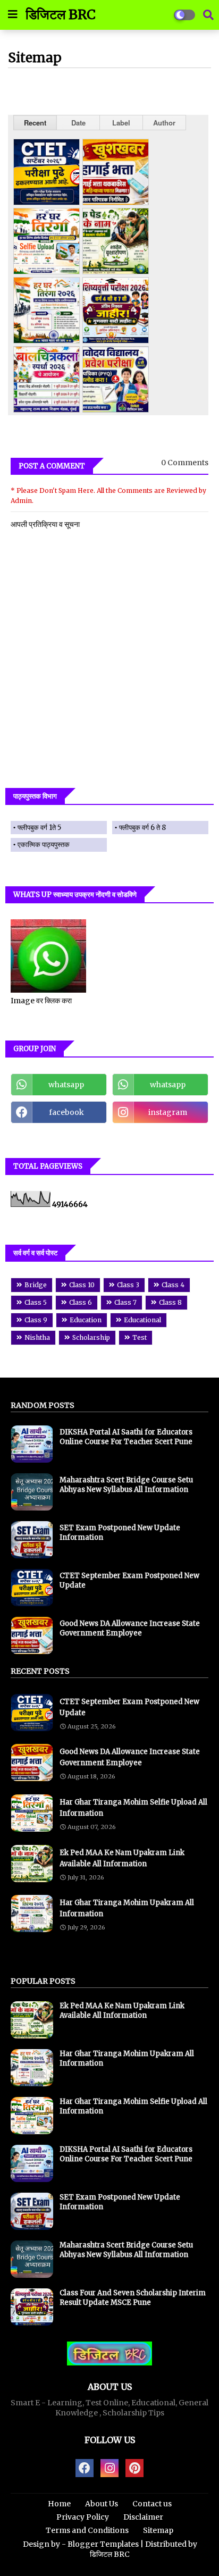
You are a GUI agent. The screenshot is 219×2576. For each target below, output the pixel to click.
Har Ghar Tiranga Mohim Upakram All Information (127, 1908)
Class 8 (170, 1302)
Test (140, 1337)
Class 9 (36, 1320)
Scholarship (91, 1337)
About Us (102, 2504)
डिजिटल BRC (61, 14)
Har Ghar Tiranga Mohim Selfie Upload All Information (133, 1808)
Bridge (36, 1285)
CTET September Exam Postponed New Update (129, 1580)
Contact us (152, 2504)
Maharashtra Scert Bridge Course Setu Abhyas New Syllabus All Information (126, 1485)
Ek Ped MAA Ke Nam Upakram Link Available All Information (122, 1858)
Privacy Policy (83, 2517)
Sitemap (158, 2530)
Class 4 (173, 1285)
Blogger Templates (103, 2544)
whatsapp (66, 1085)
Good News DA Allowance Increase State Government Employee (130, 1628)
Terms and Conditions (87, 2530)
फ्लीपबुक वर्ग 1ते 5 (39, 828)
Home (59, 2504)
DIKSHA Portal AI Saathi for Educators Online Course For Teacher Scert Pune (126, 1437)
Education (86, 1320)
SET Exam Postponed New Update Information (120, 1533)
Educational (142, 1320)
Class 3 (128, 1285)
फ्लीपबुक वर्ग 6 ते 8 (142, 828)
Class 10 (82, 1285)
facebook (66, 1112)
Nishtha (37, 1337)
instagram (168, 1112)
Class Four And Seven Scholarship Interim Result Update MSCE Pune (133, 2298)
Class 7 (125, 1302)
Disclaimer (143, 2517)
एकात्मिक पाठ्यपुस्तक (44, 845)
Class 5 (36, 1302)
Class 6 (81, 1302)
